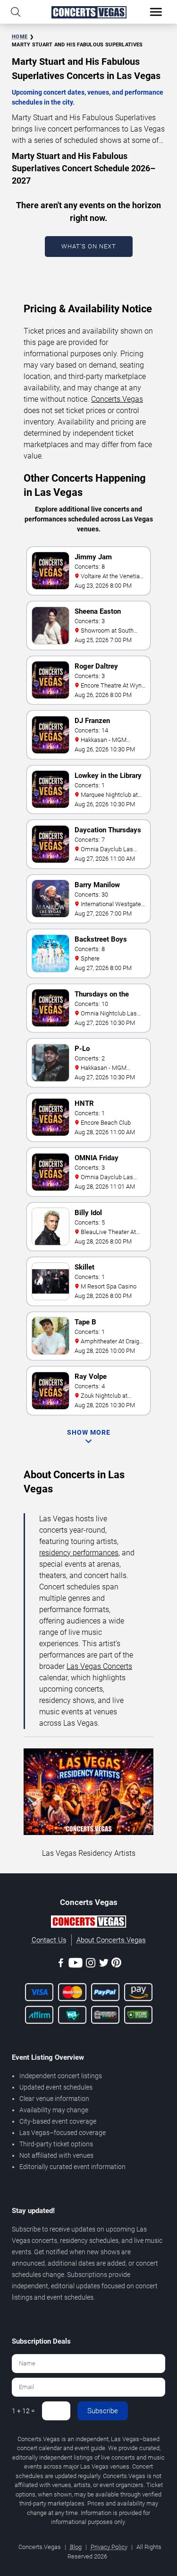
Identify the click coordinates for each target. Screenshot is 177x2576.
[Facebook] (61, 1964)
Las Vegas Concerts (99, 1666)
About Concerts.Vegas (111, 1940)
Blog (76, 2547)
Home (20, 37)
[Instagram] (91, 1964)
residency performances (79, 1553)
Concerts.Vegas (117, 399)
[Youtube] (76, 1964)
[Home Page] (88, 12)
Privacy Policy (109, 2547)
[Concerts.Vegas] (88, 1923)
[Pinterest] (116, 1964)
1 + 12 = (23, 2411)
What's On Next (89, 246)
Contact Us (49, 1940)
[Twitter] (104, 1964)
